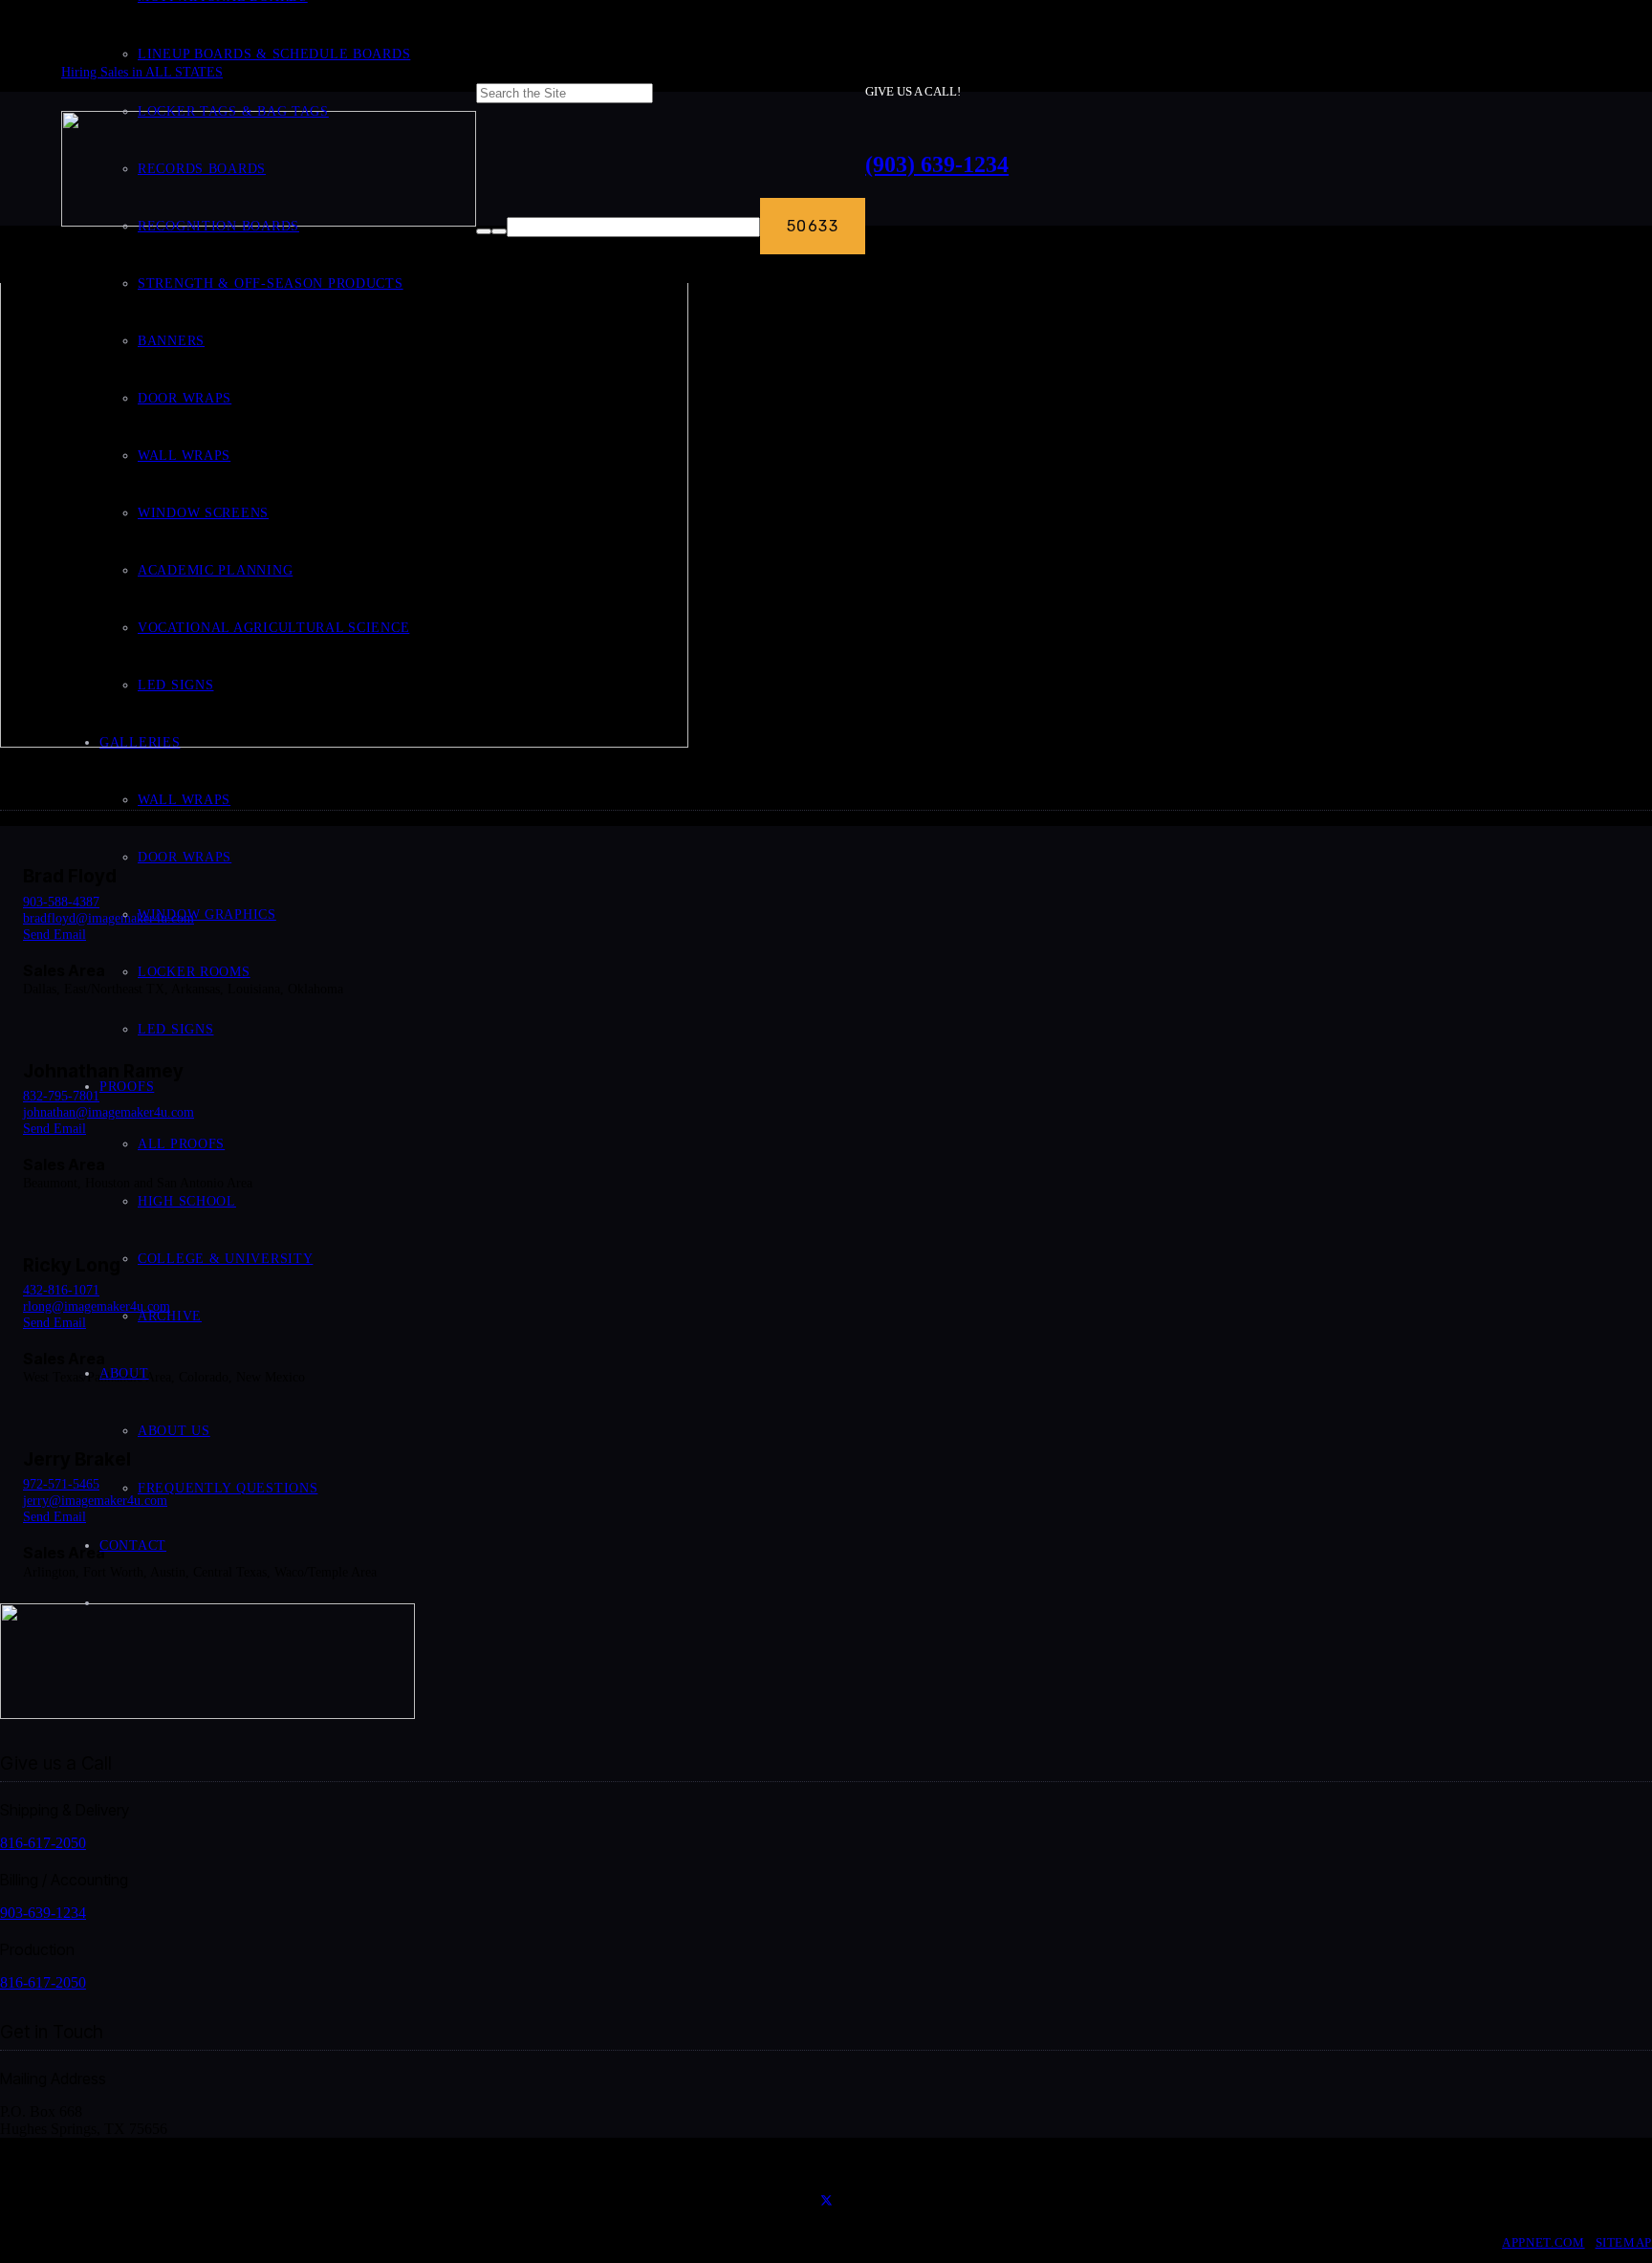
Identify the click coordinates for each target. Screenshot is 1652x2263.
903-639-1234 (43, 1913)
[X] (826, 2202)
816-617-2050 (43, 1843)
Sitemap (1624, 2243)
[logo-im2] (207, 1714)
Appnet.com (1543, 2243)
